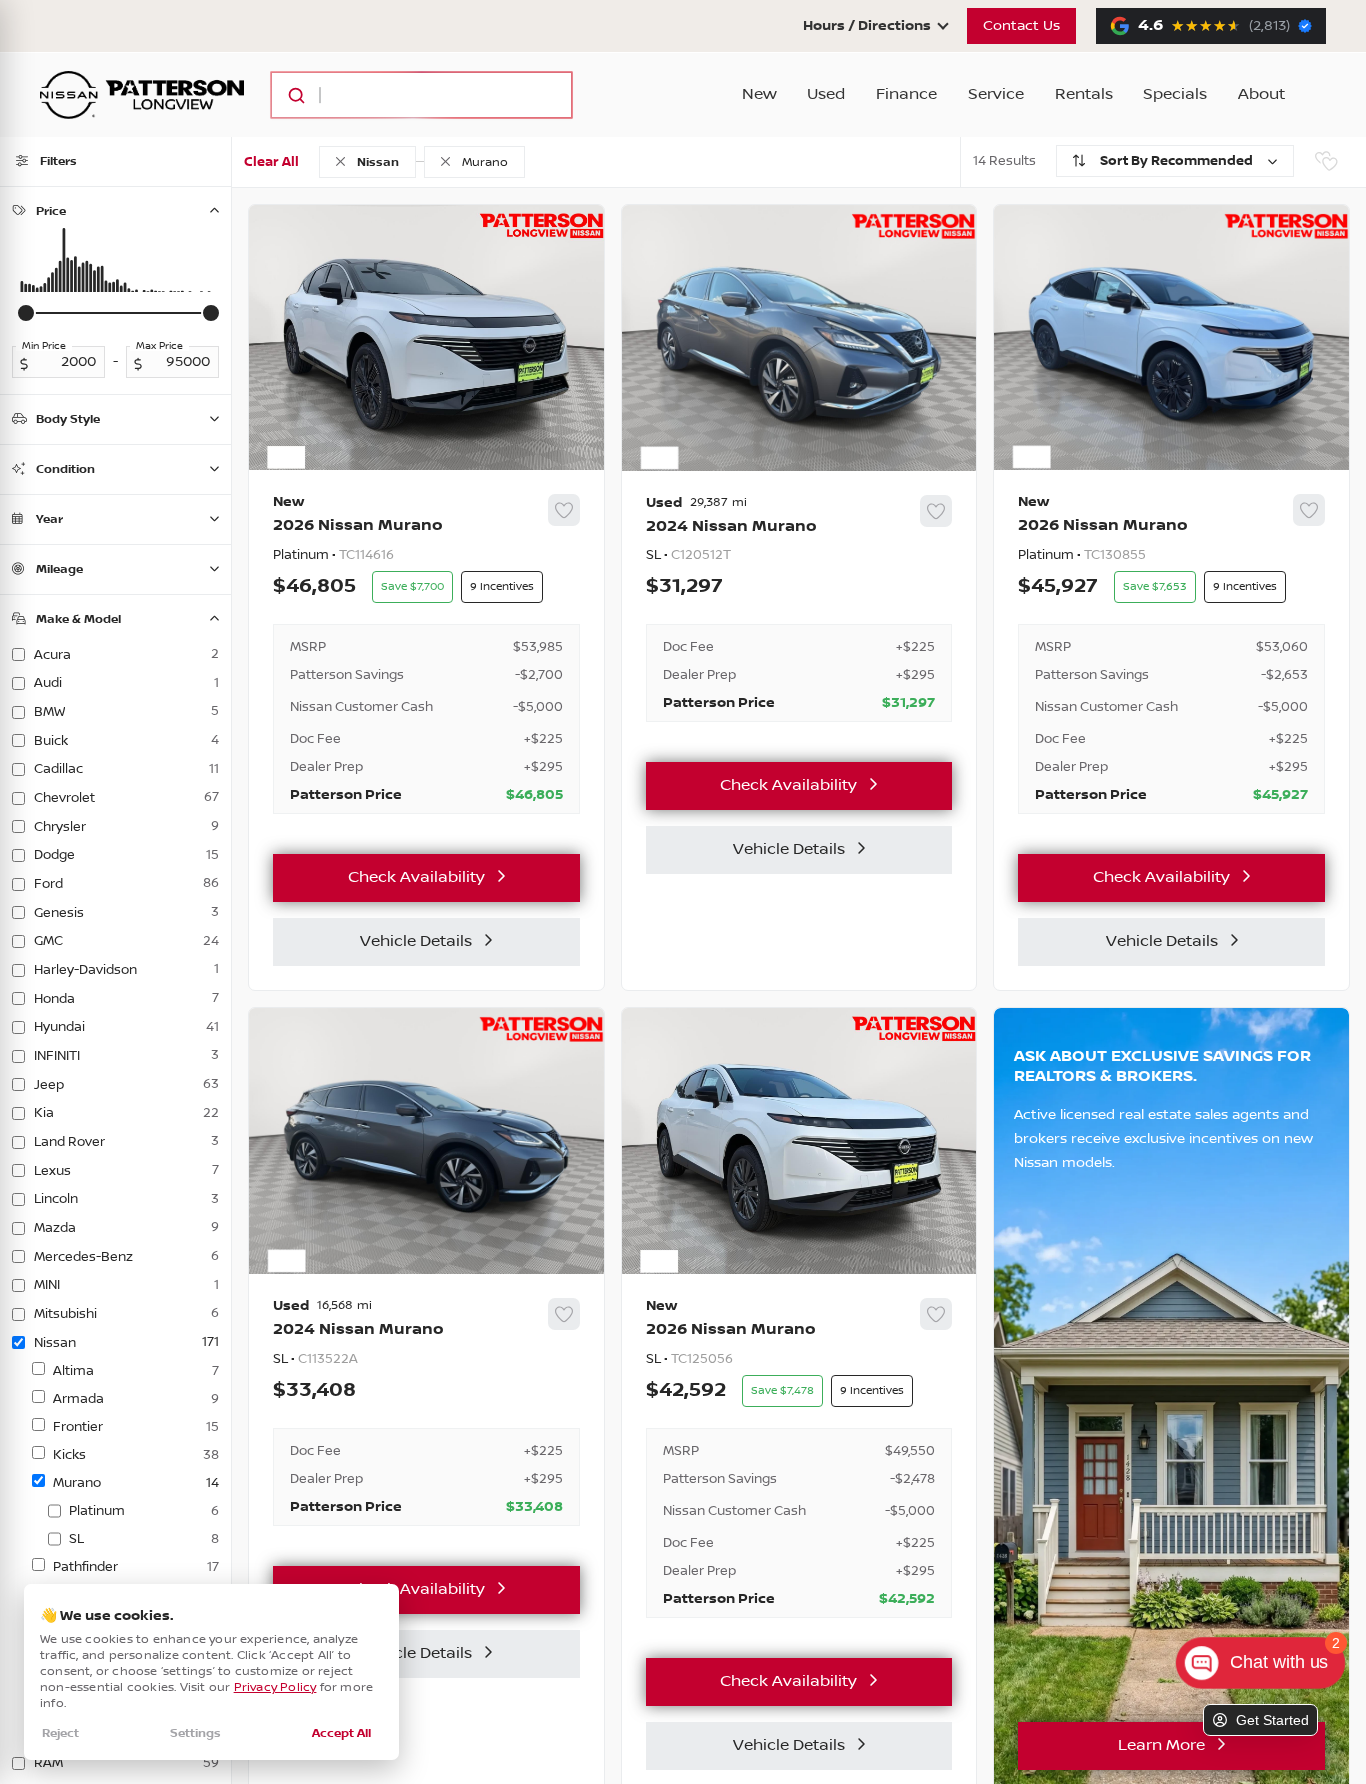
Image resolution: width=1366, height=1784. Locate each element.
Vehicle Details (416, 941)
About (1261, 94)
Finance (906, 94)
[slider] (26, 313)
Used (826, 94)
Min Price (44, 346)
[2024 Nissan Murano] (799, 609)
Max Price (159, 346)
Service (996, 94)
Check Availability (416, 877)
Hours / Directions (867, 26)
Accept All (341, 1733)
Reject (60, 1733)
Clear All (271, 162)
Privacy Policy (275, 1687)
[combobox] (402, 95)
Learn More (1161, 1745)
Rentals (1084, 94)
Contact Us (1021, 26)
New (759, 94)
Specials (1175, 94)
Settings (195, 1733)
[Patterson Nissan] (142, 95)
